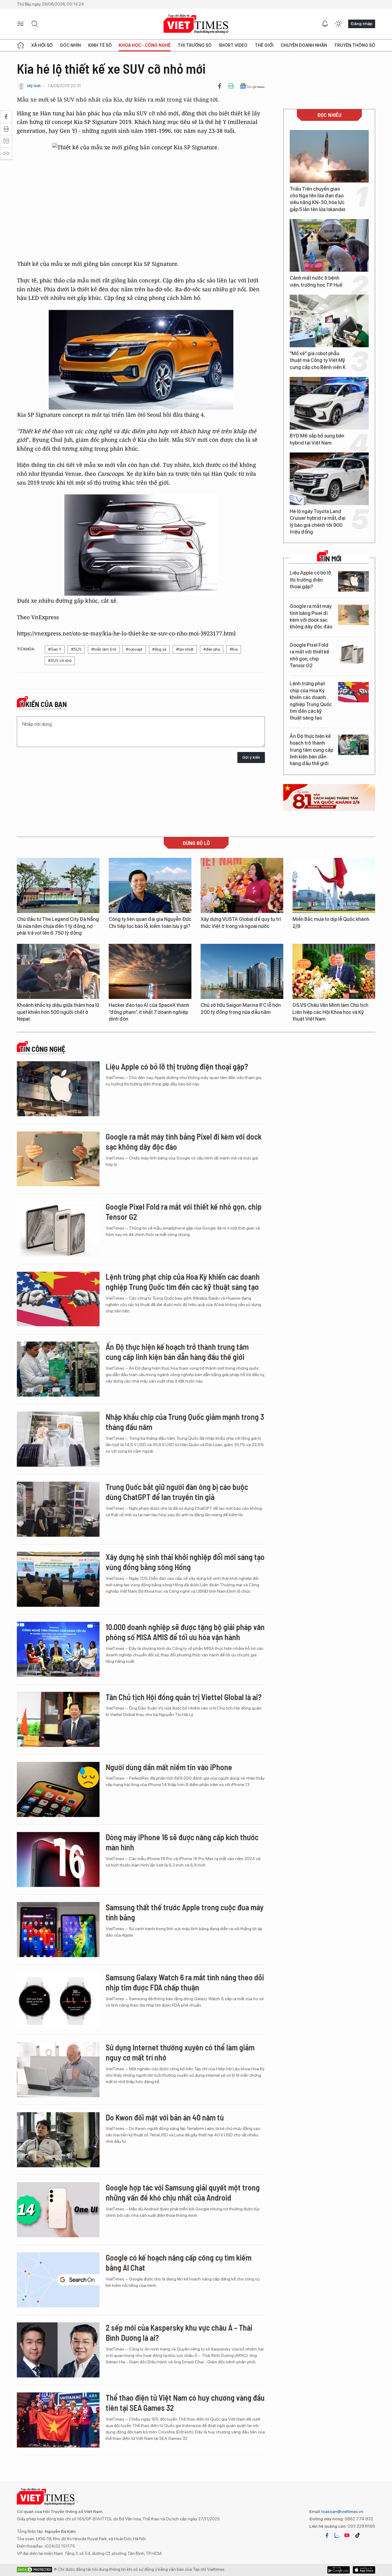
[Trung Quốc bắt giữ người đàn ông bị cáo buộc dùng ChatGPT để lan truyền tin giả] (58, 1509)
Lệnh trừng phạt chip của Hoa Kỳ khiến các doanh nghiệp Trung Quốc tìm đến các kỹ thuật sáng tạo (311, 701)
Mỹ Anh (34, 86)
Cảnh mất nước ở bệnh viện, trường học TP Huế (316, 281)
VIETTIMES (196, 24)
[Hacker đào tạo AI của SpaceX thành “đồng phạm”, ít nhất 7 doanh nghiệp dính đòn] (150, 971)
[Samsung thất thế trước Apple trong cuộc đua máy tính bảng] (58, 1930)
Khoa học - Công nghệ (145, 45)
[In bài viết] (231, 86)
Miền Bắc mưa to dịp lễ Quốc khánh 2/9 (331, 923)
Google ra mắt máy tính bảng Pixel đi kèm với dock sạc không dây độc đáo (311, 616)
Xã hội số (42, 45)
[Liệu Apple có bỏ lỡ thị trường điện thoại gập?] (353, 581)
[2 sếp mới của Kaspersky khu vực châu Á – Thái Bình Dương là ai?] (58, 2350)
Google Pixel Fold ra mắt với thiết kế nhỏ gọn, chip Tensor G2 (309, 655)
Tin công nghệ (43, 1049)
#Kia (234, 649)
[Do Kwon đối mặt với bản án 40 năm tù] (58, 2140)
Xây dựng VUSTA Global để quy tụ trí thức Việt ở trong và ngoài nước (241, 923)
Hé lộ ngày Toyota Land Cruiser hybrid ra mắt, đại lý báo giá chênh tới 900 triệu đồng (318, 522)
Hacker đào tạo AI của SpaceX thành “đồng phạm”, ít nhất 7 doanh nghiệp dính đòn (149, 1012)
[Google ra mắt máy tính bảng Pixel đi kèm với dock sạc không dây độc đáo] (353, 615)
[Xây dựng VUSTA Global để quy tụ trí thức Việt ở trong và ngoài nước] (242, 885)
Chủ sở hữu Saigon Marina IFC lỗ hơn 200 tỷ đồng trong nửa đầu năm (241, 1009)
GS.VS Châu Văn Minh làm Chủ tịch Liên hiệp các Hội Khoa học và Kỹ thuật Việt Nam (330, 1012)
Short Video (233, 45)
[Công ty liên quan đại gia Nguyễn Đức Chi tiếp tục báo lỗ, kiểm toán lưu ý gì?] (150, 885)
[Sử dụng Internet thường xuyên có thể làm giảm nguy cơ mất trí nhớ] (58, 2070)
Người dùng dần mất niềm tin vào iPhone (169, 1767)
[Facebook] (220, 86)
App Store (339, 2570)
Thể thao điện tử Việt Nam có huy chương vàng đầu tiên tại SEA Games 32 (185, 2403)
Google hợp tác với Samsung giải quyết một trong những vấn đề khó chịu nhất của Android (183, 2193)
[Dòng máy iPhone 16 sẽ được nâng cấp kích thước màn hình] (58, 1859)
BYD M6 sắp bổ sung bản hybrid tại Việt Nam (317, 439)
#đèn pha (212, 649)
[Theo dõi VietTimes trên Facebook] (327, 2535)
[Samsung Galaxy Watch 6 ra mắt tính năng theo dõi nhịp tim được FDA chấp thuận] (58, 2000)
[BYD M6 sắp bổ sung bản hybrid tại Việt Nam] (329, 403)
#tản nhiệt (185, 649)
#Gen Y (55, 649)
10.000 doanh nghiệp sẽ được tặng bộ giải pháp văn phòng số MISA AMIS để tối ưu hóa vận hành (185, 1632)
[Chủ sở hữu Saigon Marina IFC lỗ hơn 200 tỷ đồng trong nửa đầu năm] (242, 971)
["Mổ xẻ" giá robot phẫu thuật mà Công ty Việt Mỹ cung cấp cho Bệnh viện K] (329, 321)
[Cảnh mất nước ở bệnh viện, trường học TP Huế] (329, 245)
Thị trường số (195, 45)
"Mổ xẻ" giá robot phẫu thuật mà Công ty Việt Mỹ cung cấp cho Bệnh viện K (318, 360)
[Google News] (252, 86)
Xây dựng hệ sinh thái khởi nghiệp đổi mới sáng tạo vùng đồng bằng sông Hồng (185, 1562)
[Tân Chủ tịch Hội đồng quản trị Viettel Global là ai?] (58, 1719)
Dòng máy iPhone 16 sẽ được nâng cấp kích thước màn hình (182, 1842)
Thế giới (264, 45)
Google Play (364, 2570)
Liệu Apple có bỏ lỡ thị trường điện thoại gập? (310, 580)
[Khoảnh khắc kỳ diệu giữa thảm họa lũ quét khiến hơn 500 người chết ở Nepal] (58, 971)
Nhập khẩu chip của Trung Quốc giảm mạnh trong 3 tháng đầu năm (185, 1422)
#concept (134, 649)
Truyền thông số (355, 45)
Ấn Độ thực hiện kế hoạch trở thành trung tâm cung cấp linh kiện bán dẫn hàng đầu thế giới (311, 750)
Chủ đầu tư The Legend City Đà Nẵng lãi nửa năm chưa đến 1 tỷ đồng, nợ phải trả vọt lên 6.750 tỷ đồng (58, 926)
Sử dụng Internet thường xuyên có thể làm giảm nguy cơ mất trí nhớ (180, 2052)
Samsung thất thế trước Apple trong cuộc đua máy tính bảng (185, 1912)
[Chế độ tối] (338, 24)
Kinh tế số (100, 45)
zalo (337, 2535)
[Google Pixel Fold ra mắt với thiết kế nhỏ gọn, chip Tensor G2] (353, 654)
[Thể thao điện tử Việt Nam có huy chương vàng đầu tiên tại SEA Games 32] (58, 2420)
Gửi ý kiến (251, 757)
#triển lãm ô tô (104, 649)
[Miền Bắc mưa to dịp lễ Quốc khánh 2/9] (334, 885)
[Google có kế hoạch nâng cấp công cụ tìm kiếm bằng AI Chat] (58, 2280)
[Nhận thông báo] (325, 24)
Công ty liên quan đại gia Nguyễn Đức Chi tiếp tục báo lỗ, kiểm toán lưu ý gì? (150, 923)
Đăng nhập (362, 24)
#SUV (76, 649)
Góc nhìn (70, 45)
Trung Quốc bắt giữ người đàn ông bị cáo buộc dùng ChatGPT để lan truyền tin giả (177, 1492)
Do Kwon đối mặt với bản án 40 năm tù (165, 2117)
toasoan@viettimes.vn (342, 2511)
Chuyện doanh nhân (304, 45)
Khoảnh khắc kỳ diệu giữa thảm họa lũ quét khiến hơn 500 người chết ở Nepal (58, 1012)
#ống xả (159, 649)
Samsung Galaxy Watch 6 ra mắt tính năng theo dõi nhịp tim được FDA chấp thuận (185, 1982)
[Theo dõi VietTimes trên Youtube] (347, 2535)
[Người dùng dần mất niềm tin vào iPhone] (58, 1789)
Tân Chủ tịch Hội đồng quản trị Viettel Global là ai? (184, 1697)
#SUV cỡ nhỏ (60, 661)
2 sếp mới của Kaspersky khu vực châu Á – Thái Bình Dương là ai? (179, 2333)
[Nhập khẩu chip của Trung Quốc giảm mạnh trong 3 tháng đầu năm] (58, 1439)
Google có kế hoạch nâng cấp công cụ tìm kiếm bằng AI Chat (179, 2263)
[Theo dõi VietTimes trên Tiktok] (357, 2535)
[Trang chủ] (21, 45)
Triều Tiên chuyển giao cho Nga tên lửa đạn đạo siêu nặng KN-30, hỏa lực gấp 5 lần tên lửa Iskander (318, 199)
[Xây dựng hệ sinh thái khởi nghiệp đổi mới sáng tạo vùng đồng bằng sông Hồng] (58, 1579)
